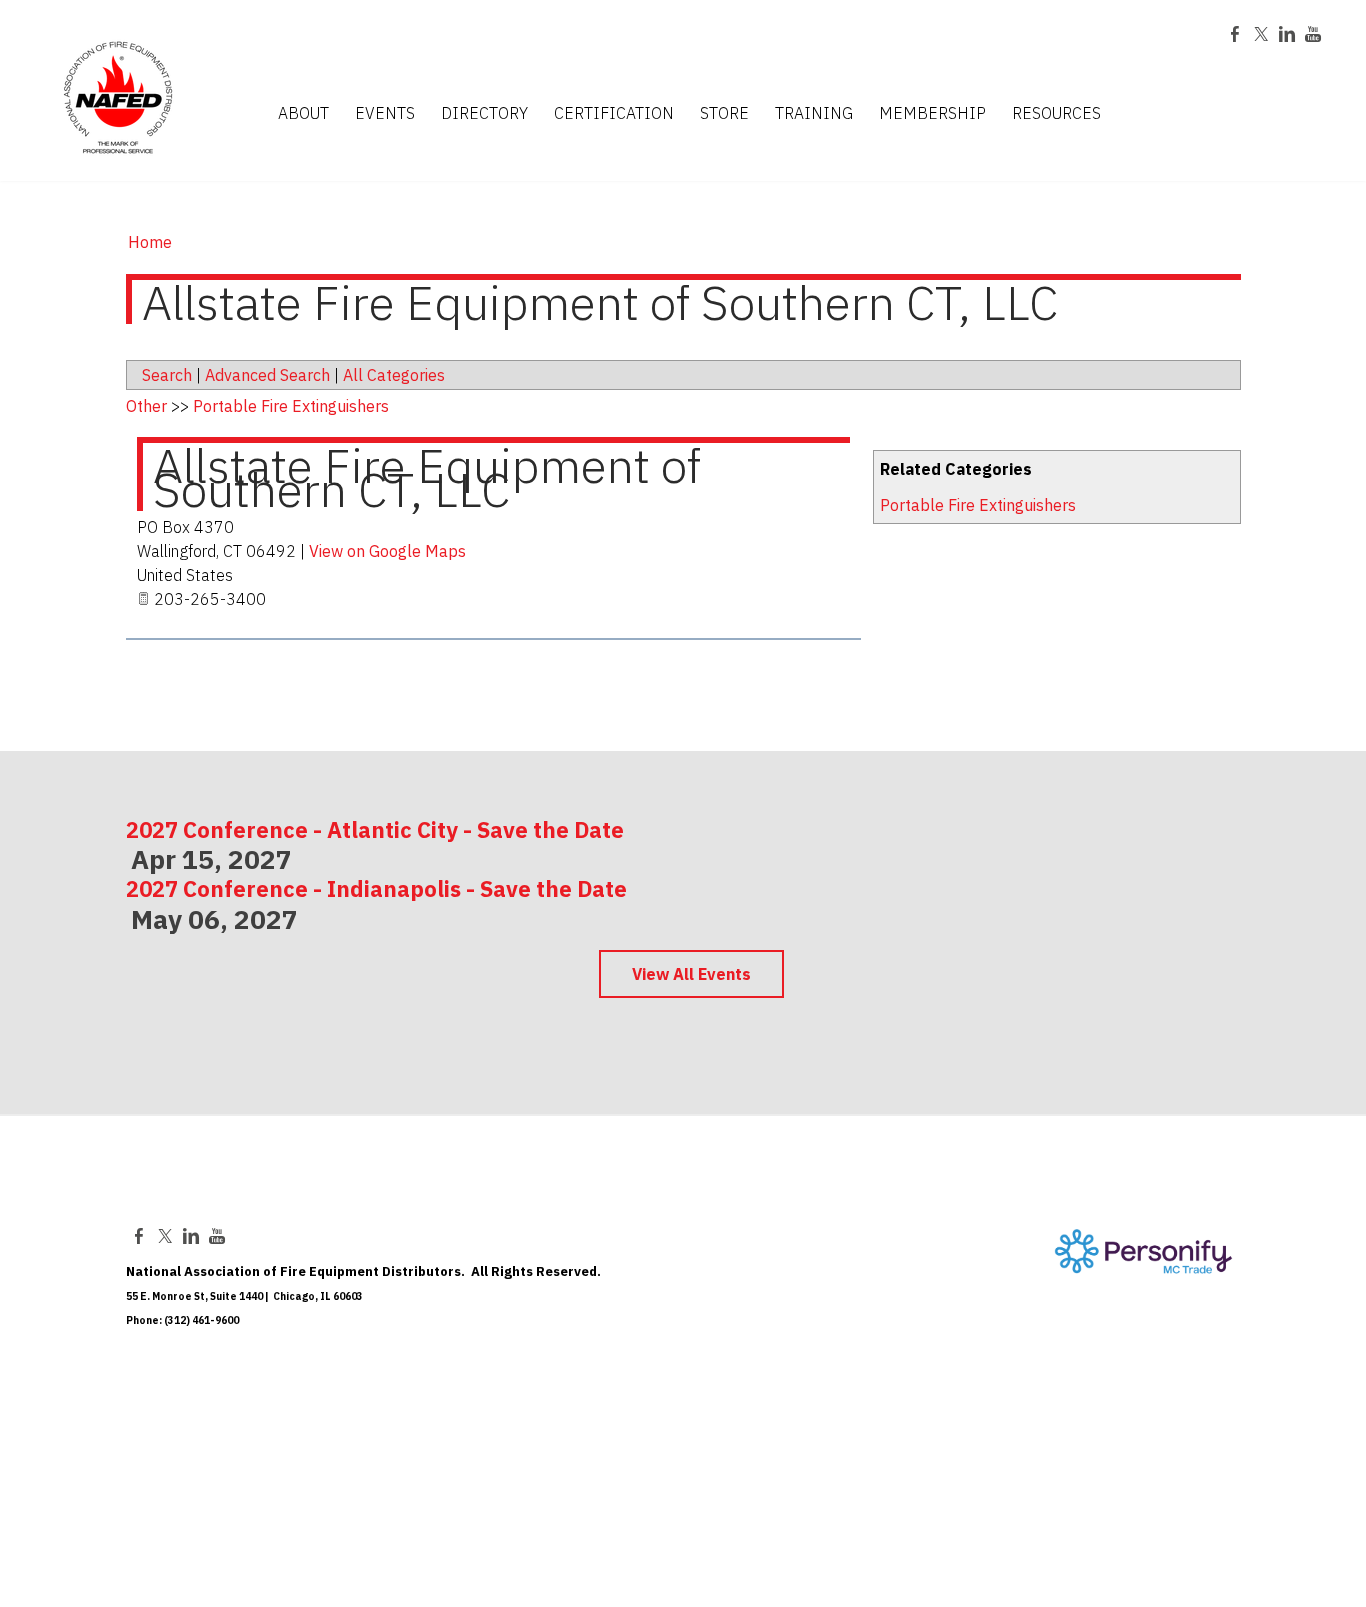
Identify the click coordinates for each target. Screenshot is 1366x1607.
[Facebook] (1235, 34)
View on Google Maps (387, 551)
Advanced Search (267, 375)
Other (146, 406)
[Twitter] (1261, 34)
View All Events (691, 974)
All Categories (394, 375)
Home (150, 242)
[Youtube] (1313, 34)
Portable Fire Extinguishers (978, 505)
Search (167, 375)
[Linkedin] (1287, 34)
